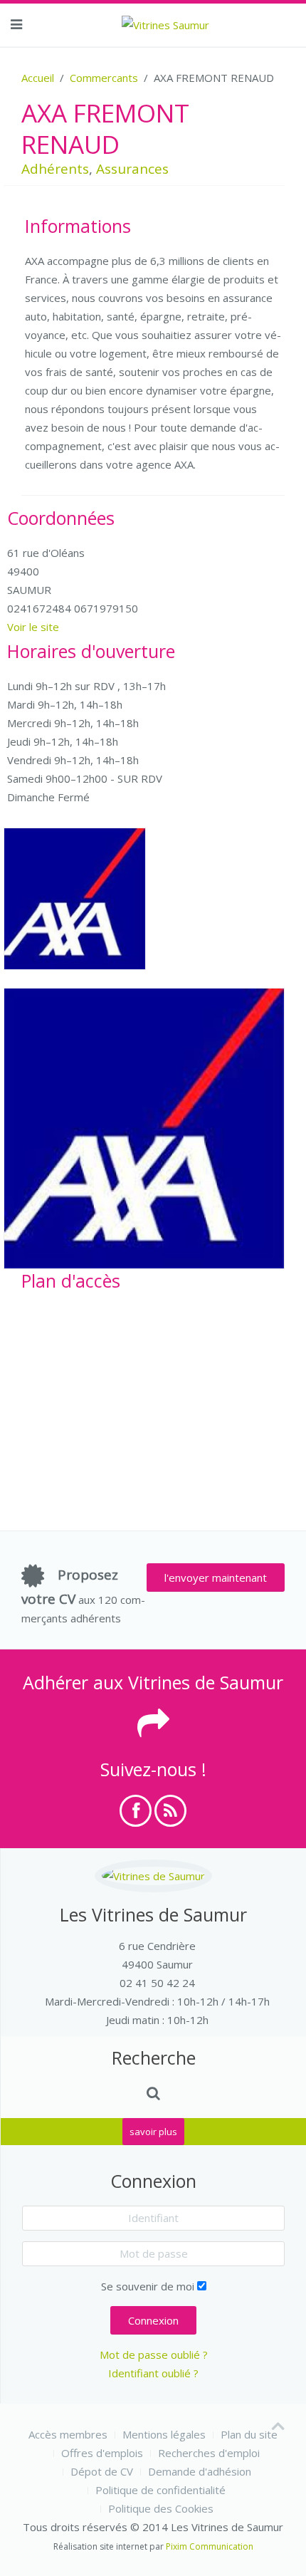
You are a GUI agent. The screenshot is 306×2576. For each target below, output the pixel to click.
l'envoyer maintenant (216, 1578)
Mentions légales (164, 2434)
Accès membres (68, 2434)
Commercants (104, 78)
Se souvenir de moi (148, 2286)
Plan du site (249, 2434)
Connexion (153, 2320)
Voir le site (33, 627)
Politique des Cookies (161, 2508)
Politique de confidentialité (160, 2490)
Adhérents (55, 169)
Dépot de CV (102, 2471)
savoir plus (153, 2132)
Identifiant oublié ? (153, 2373)
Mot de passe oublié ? (154, 2355)
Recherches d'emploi (209, 2453)
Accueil (38, 78)
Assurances (132, 169)
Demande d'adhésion (200, 2471)
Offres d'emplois (102, 2453)
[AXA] (75, 899)
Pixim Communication (210, 2546)
